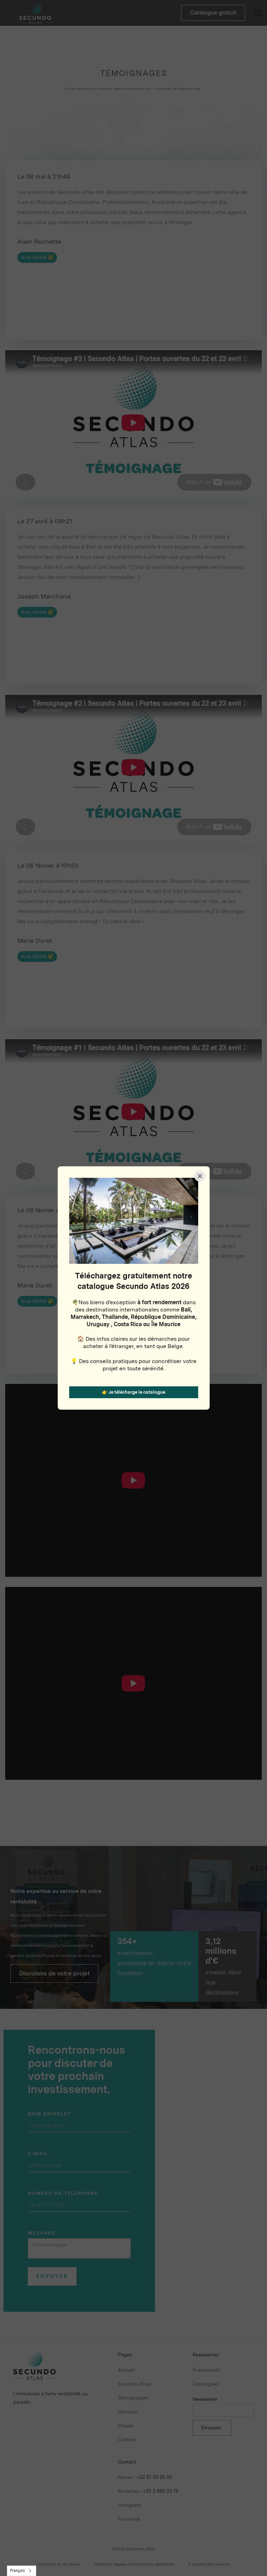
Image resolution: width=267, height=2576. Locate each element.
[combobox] (22, 2571)
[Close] (200, 1176)
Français (17, 2571)
